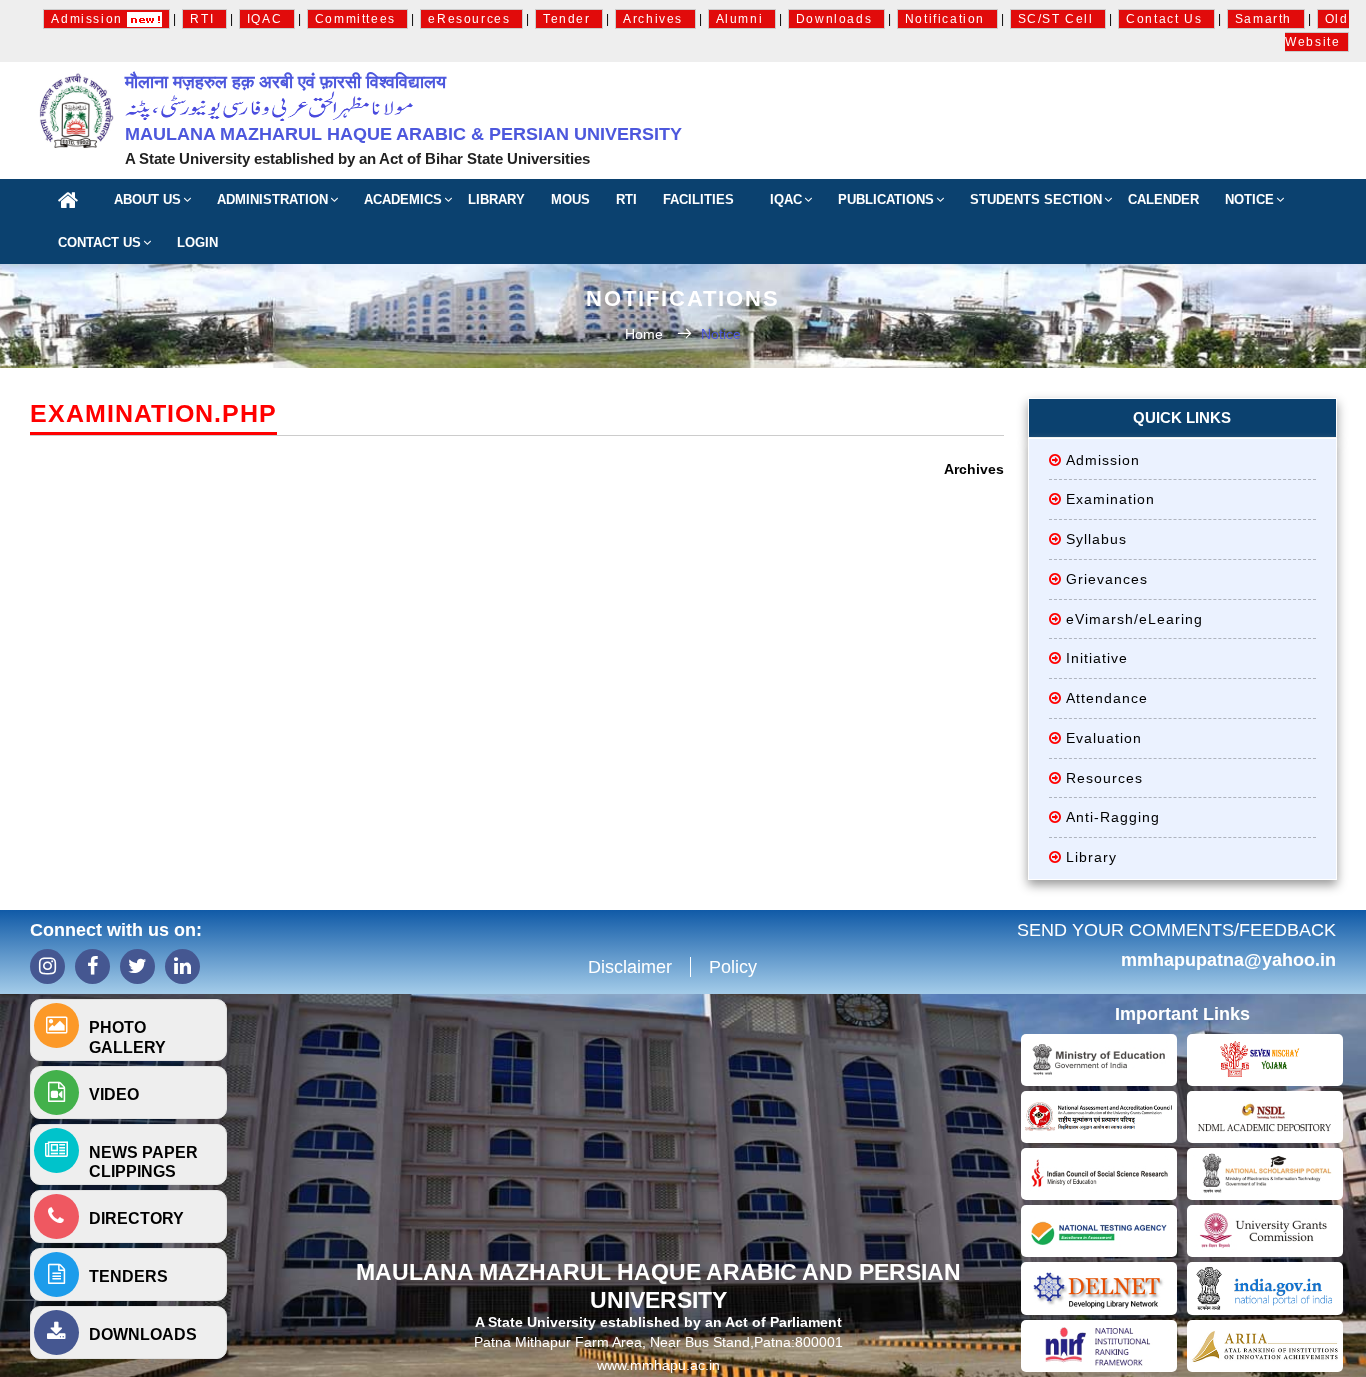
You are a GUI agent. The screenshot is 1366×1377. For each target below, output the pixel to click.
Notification (947, 19)
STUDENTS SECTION (1036, 199)
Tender (569, 19)
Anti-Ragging (1113, 817)
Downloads (836, 19)
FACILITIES (698, 199)
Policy (733, 967)
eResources (471, 19)
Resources (1104, 778)
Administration (272, 199)
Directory (136, 1218)
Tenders (128, 1276)
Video (114, 1094)
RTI (204, 19)
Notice (1249, 199)
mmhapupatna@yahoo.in (1228, 960)
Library (496, 199)
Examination (1110, 499)
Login (197, 242)
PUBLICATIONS (886, 199)
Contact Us (1166, 19)
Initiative (1097, 658)
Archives (655, 19)
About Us (147, 199)
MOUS (570, 199)
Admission (89, 19)
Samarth (1266, 19)
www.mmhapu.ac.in (658, 1365)
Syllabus (1096, 539)
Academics (403, 199)
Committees (358, 19)
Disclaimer (630, 967)
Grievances (1107, 579)
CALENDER (1163, 199)
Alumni (742, 19)
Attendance (1107, 698)
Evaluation (1104, 738)
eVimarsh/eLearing (1134, 619)
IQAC (267, 19)
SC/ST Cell (1058, 19)
